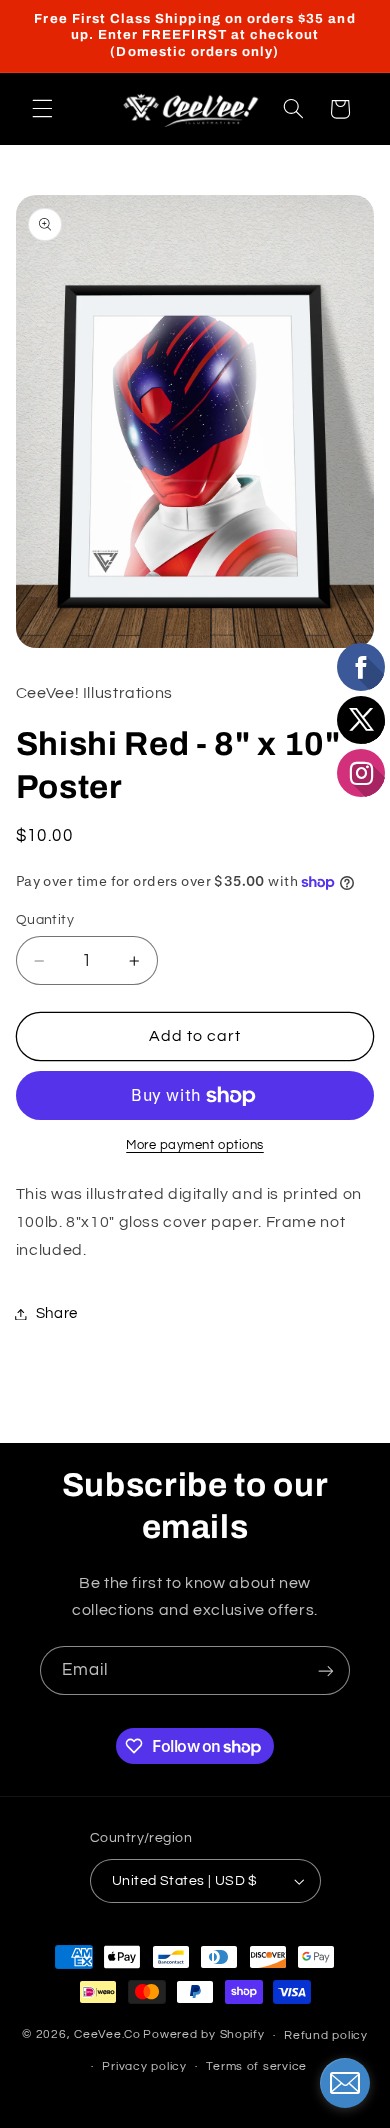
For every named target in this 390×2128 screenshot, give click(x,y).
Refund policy (326, 2035)
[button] (42, 109)
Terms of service (256, 2066)
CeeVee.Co (107, 2035)
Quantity (45, 920)
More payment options (195, 1145)
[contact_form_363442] (345, 2083)
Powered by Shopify (203, 2035)
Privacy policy (144, 2066)
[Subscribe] (326, 1670)
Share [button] (57, 1313)
